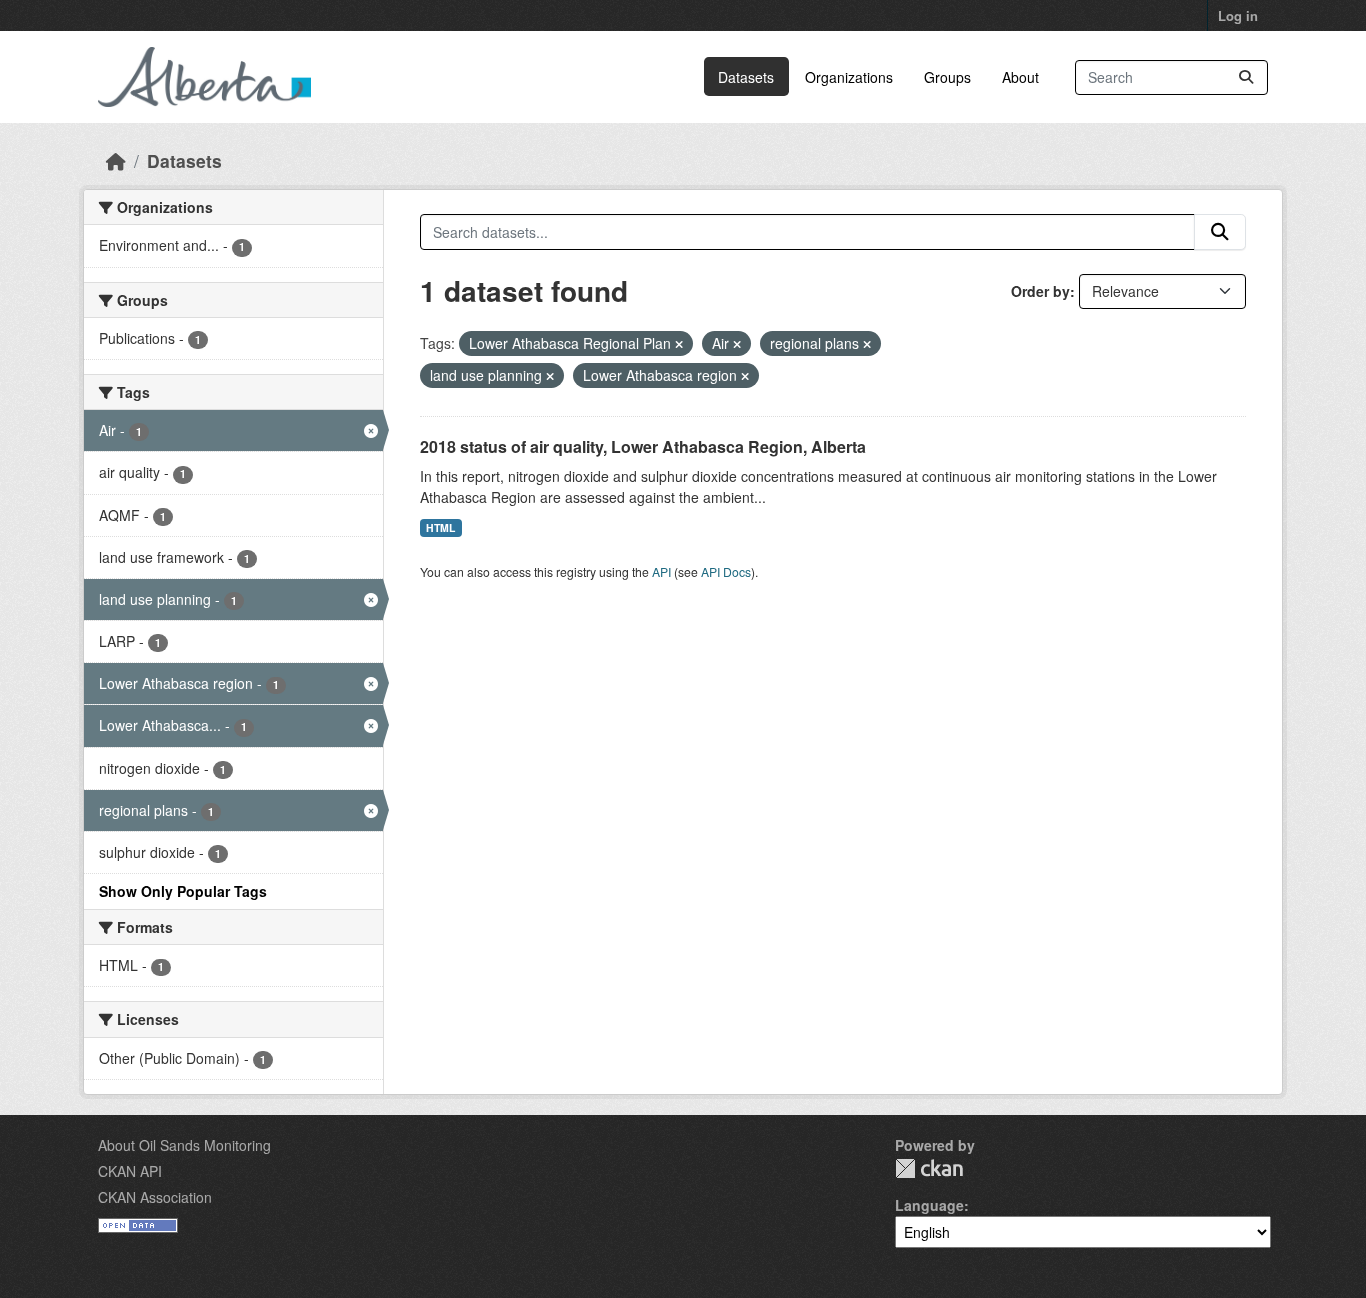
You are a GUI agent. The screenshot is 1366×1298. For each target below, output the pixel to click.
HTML (440, 527)
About (1020, 77)
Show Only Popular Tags (183, 891)
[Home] (116, 160)
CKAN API (130, 1171)
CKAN (929, 1168)
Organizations (849, 77)
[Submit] (1246, 77)
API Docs (726, 571)
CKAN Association (155, 1197)
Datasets (746, 77)
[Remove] (679, 344)
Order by (1040, 291)
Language (929, 1205)
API (661, 571)
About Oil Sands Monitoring (184, 1145)
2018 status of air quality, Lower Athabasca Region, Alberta (643, 446)
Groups (947, 77)
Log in (1238, 15)
